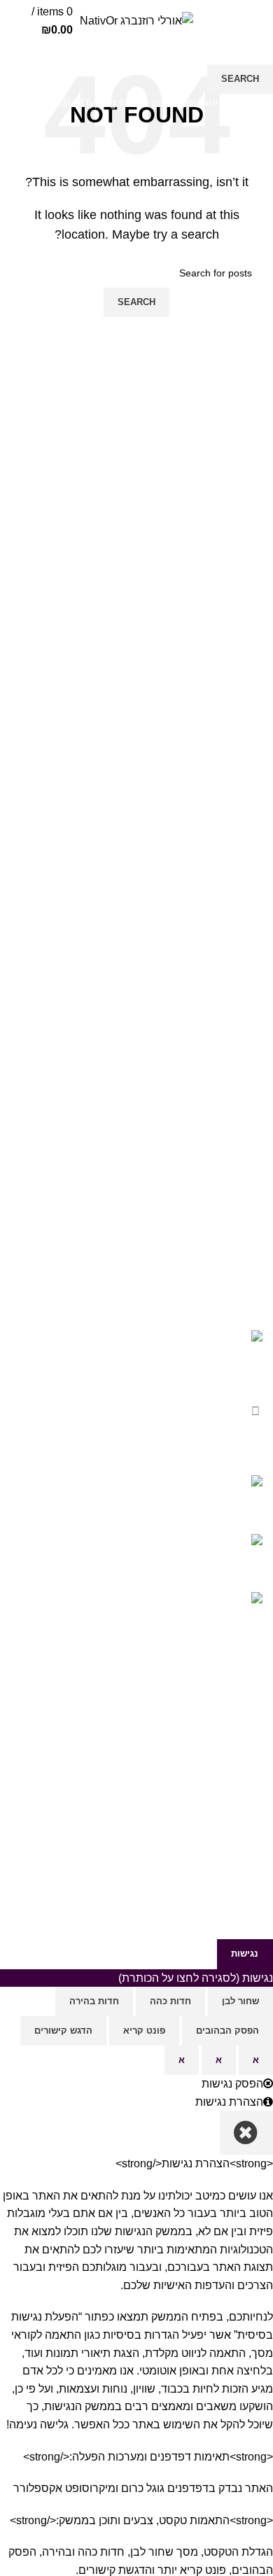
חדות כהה (170, 2001)
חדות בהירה (94, 2001)
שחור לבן (240, 2001)
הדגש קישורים (63, 2030)
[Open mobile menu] (263, 23)
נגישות (245, 1954)
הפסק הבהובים (227, 2030)
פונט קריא (144, 2030)
